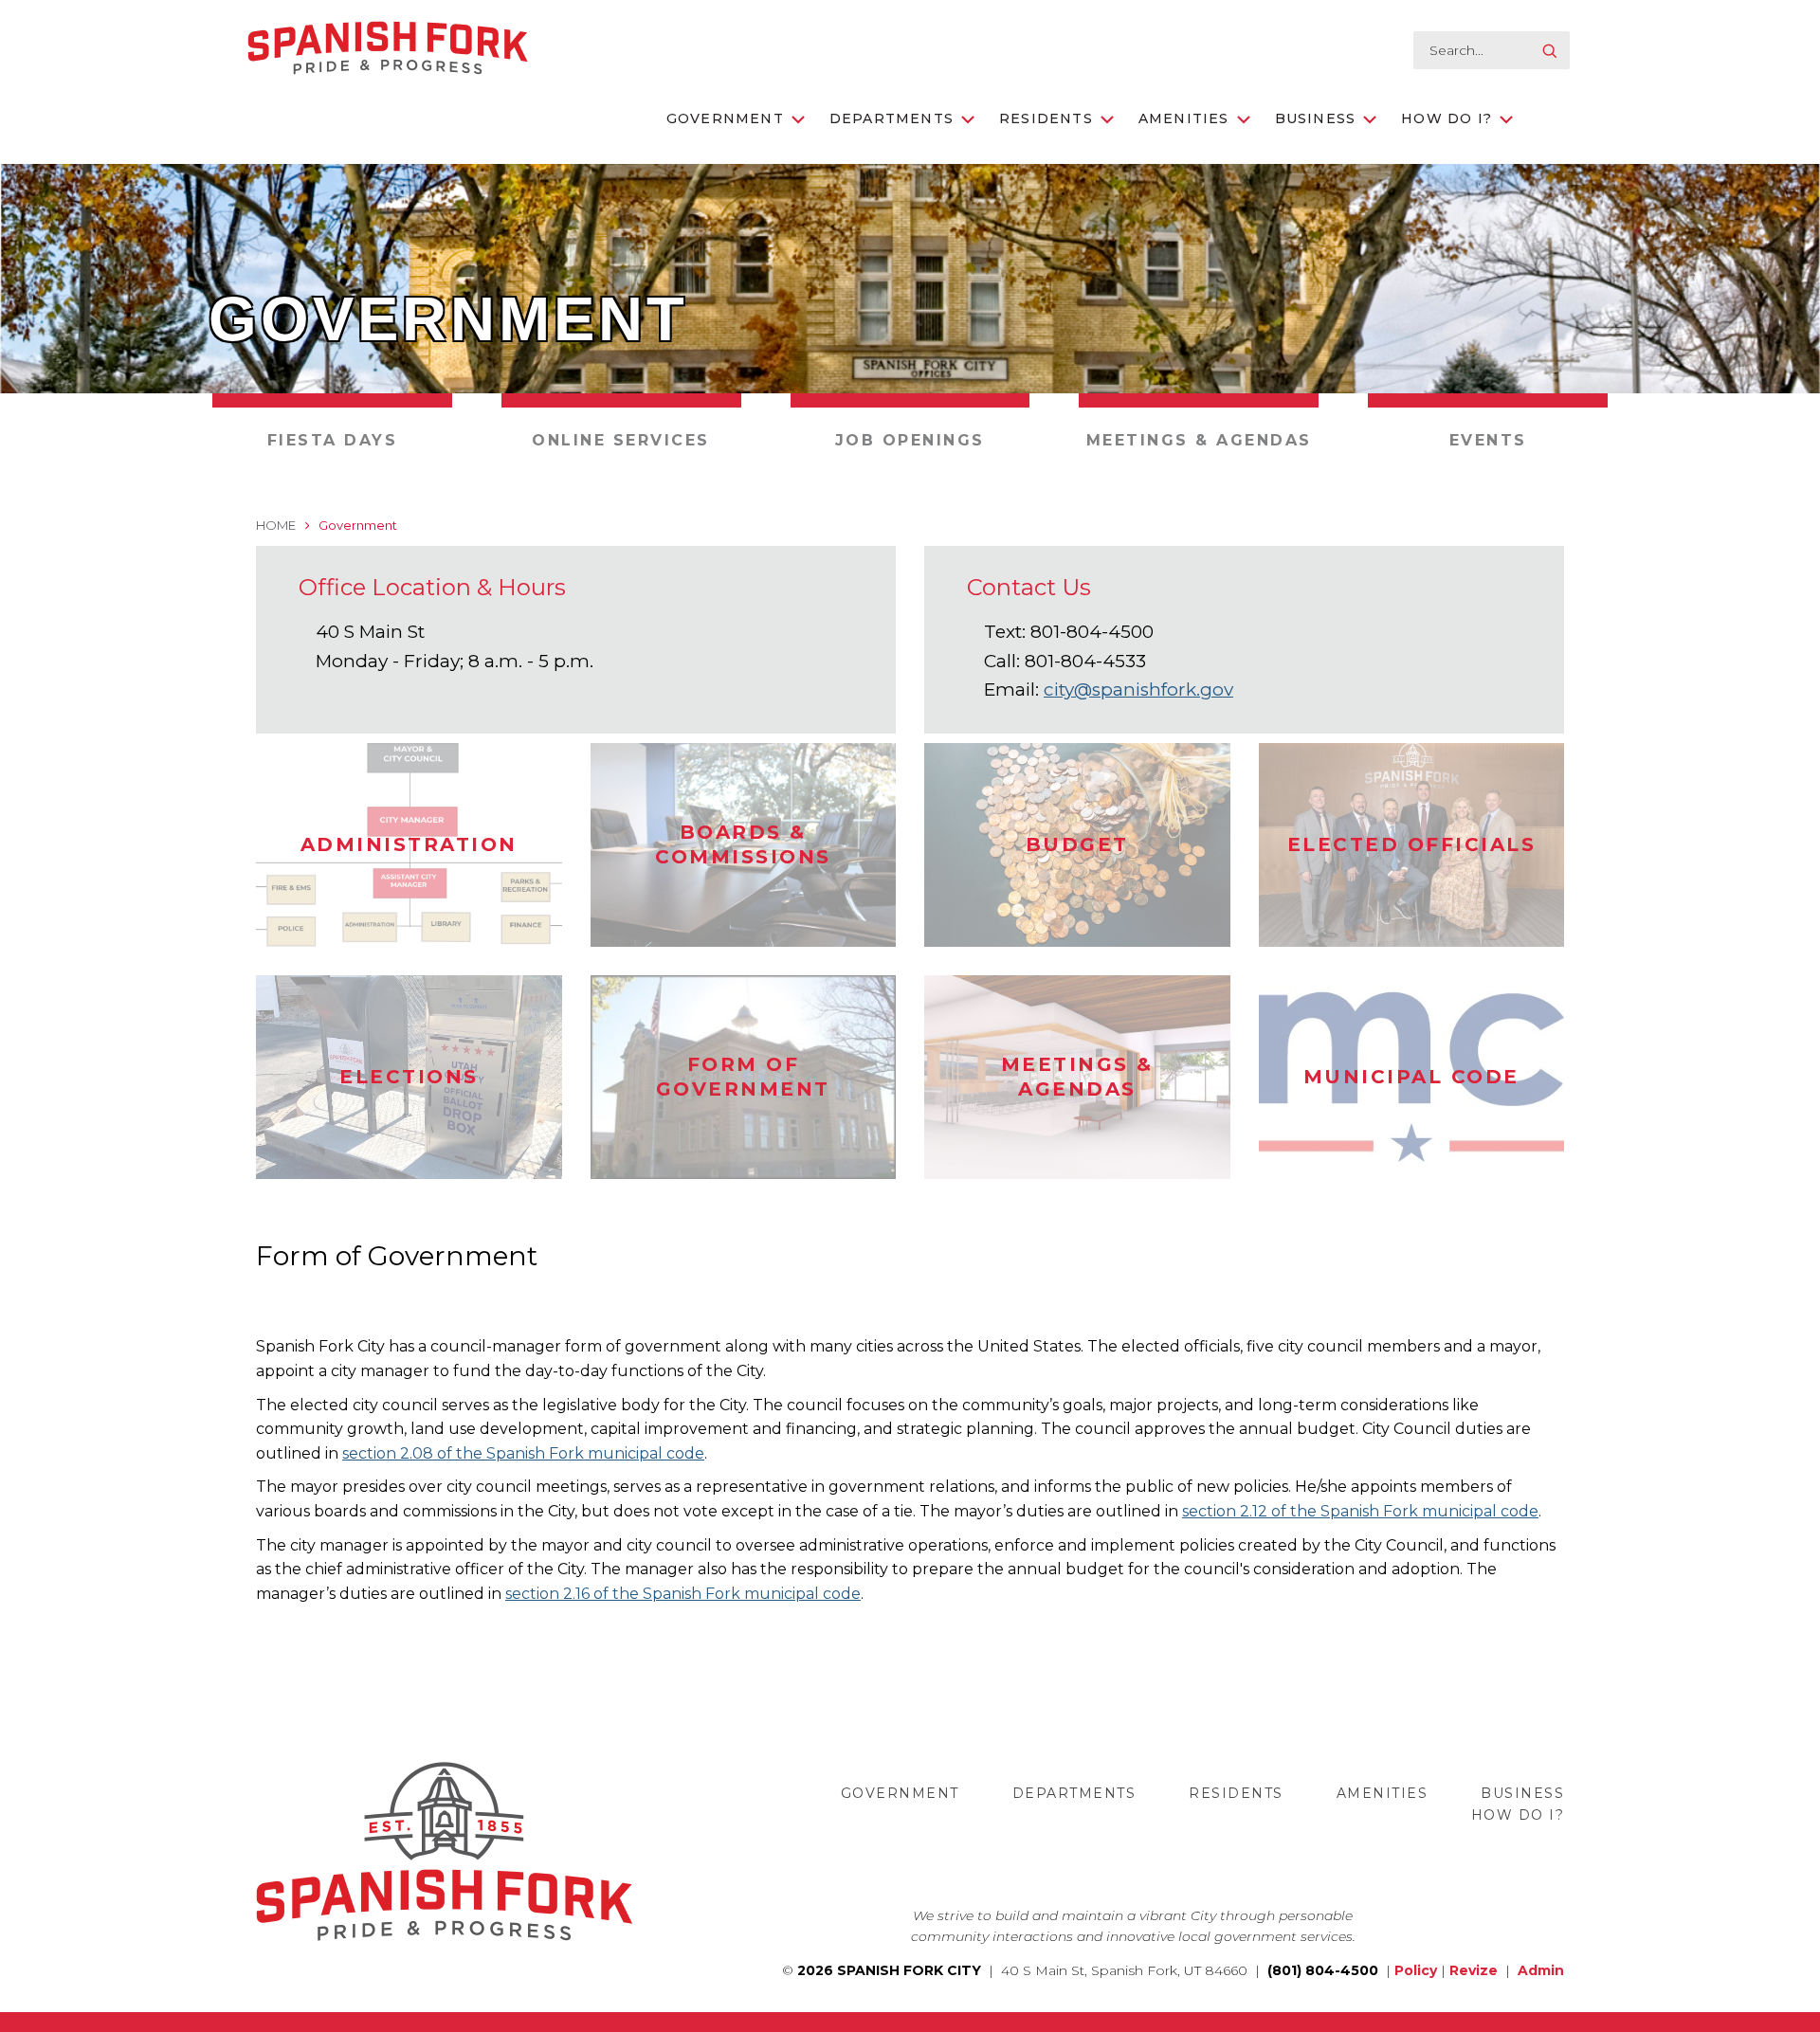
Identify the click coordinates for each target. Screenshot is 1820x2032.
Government (725, 118)
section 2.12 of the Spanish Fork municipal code (1360, 1511)
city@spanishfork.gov (1138, 689)
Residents (1046, 118)
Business (1316, 118)
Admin (1541, 1970)
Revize (1474, 1970)
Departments (892, 118)
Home (276, 525)
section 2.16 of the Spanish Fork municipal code (683, 1594)
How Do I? (1447, 118)
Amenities (1184, 118)
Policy (1416, 1970)
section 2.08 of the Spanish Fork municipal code (523, 1453)
